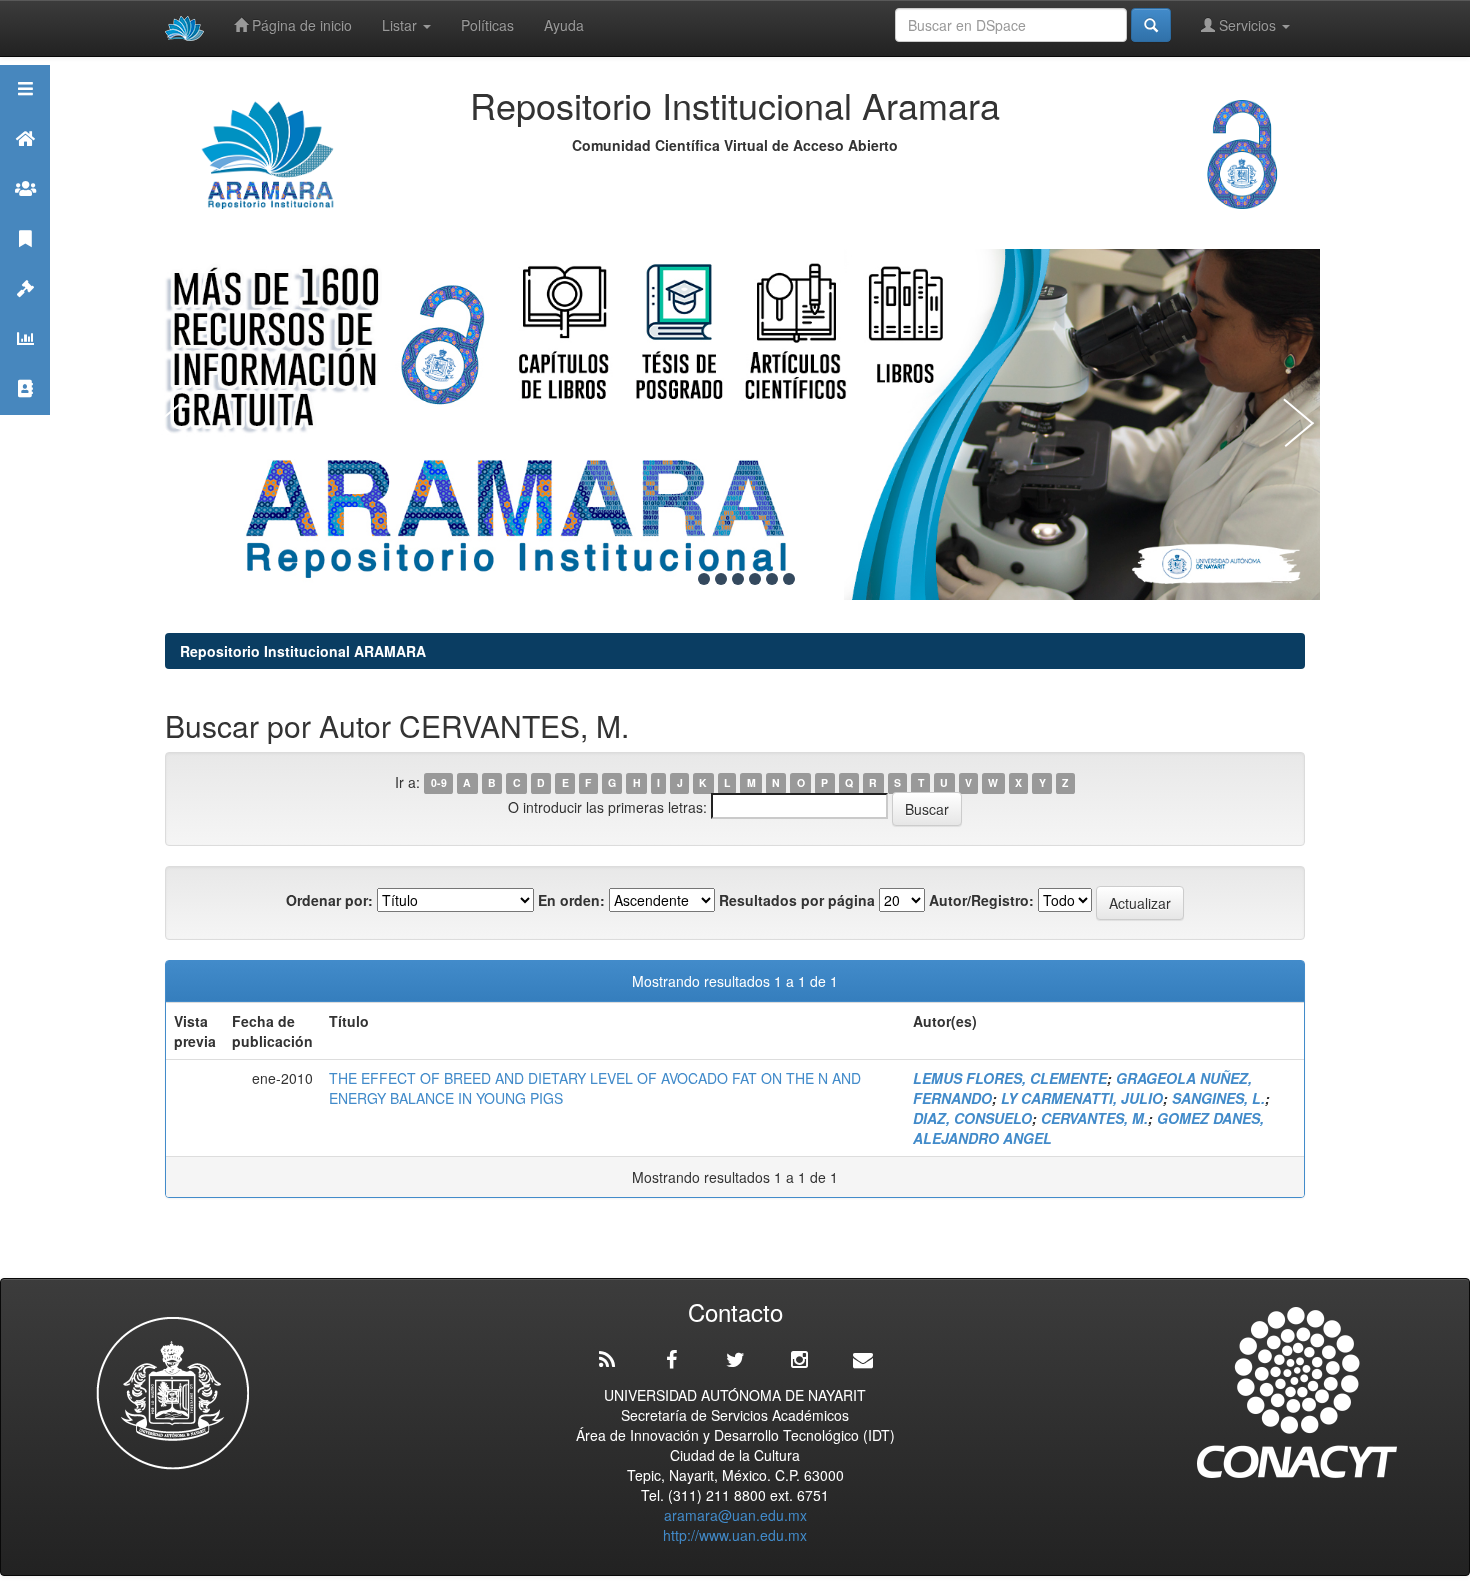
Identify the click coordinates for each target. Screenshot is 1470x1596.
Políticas (487, 25)
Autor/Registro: (981, 900)
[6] (772, 579)
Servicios (1247, 25)
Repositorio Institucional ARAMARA (303, 651)
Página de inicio (300, 25)
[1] (687, 579)
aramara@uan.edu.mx (735, 1515)
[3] (721, 579)
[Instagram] (799, 1360)
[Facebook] (671, 1360)
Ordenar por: (329, 900)
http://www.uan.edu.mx (735, 1535)
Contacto (25, 413)
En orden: (571, 900)
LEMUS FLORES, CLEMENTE (1010, 1078)
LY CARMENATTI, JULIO (1082, 1098)
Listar (401, 25)
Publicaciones (25, 263)
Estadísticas (25, 363)
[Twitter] (735, 1360)
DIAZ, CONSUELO (972, 1118)
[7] (789, 579)
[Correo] (863, 1360)
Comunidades (25, 213)
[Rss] (607, 1360)
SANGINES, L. (1218, 1098)
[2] (704, 579)
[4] (738, 579)
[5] (755, 579)
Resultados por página (797, 900)
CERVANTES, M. (1094, 1118)
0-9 (439, 783)
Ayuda (564, 25)
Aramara (25, 163)
